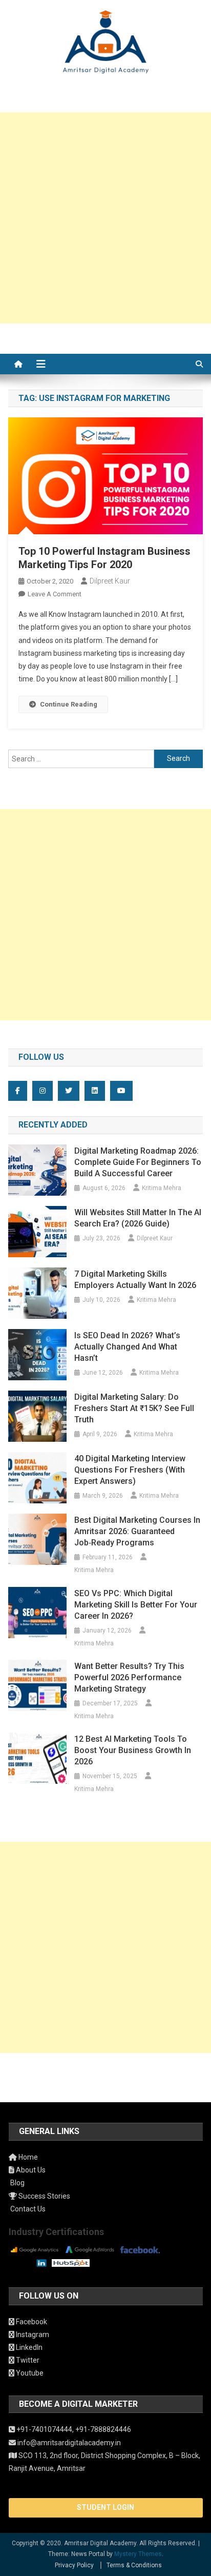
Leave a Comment (55, 594)
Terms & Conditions (134, 2565)
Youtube (29, 2373)
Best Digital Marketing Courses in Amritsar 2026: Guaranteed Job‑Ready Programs (137, 1531)
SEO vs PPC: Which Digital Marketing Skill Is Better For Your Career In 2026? (136, 1605)
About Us (30, 2170)
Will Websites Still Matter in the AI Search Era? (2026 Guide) (138, 1218)
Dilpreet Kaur (110, 581)
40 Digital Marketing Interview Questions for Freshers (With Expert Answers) (130, 1470)
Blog (17, 2183)
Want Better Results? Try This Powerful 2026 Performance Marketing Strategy (129, 1677)
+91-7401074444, (45, 2429)
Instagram (32, 2334)
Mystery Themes (138, 2554)
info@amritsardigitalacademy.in (68, 2443)
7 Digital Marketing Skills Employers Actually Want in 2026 (135, 1280)
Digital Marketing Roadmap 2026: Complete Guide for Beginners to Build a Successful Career (138, 1162)
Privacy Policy (74, 2565)
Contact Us (27, 2209)
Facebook (31, 2322)
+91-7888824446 (103, 2429)
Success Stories (44, 2196)
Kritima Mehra (162, 1188)
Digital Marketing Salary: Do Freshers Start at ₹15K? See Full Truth (134, 1408)
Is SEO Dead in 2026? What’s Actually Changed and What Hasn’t (127, 1347)
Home (27, 2157)
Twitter (27, 2360)
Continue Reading (69, 704)
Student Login (105, 2507)
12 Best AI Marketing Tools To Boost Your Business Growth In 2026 (133, 1750)
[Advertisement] (105, 218)
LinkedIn (28, 2347)
